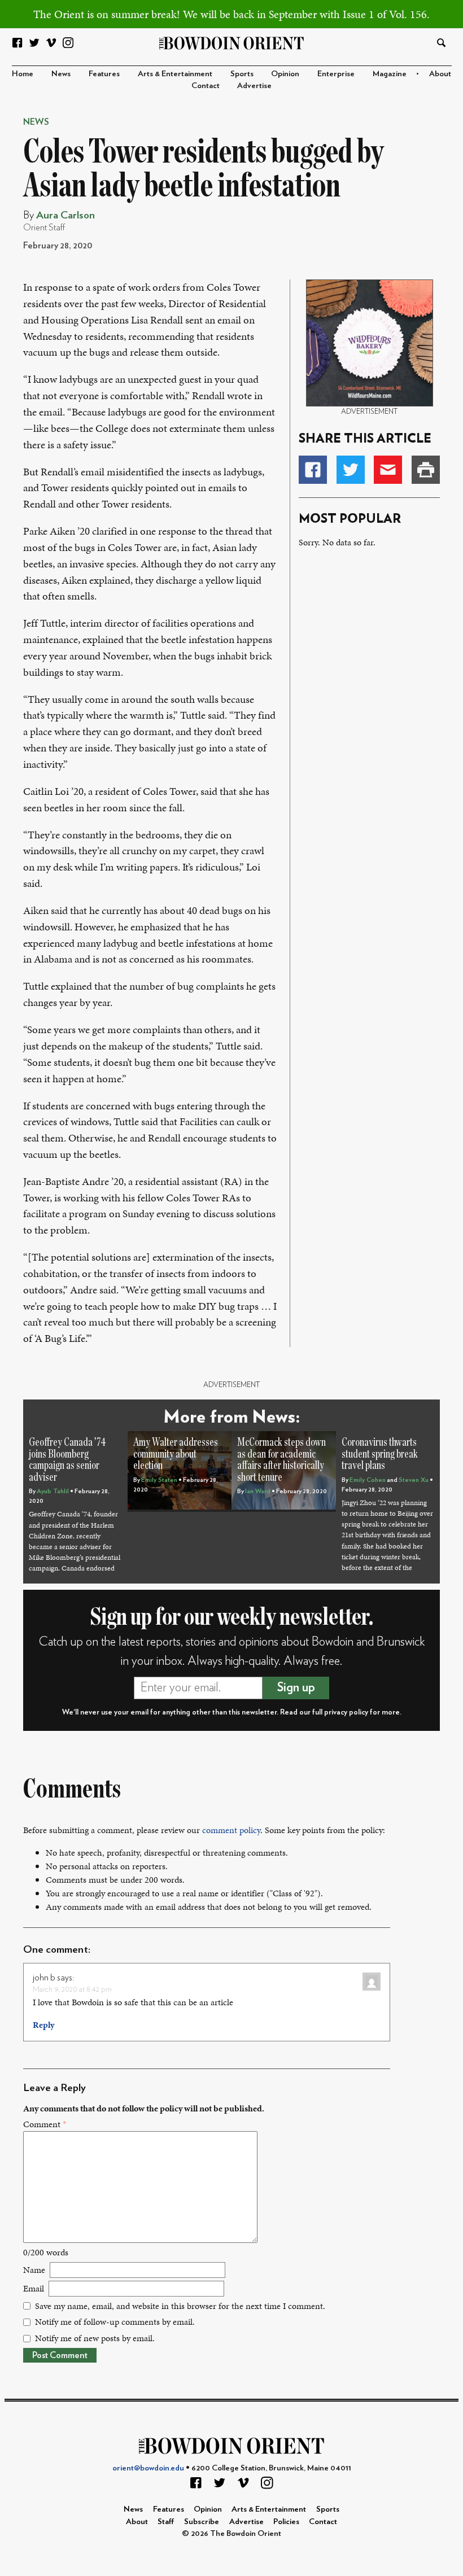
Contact (206, 86)
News (61, 74)
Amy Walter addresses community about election (176, 1454)
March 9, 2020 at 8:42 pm (72, 1989)
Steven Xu (414, 1480)
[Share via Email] (388, 470)
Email (34, 2288)
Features (104, 74)
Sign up (296, 1687)
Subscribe (202, 2522)
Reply (43, 2025)
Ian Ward (258, 1491)
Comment (45, 2124)
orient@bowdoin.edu (148, 2468)
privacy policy (346, 1712)
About (440, 74)
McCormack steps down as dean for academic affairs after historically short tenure (281, 1460)
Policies (286, 2522)
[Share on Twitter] (351, 470)
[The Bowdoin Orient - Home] (232, 42)
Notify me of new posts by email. (95, 2338)
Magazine (390, 74)
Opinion (285, 74)
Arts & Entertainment (175, 74)
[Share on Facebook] (313, 470)
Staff (166, 2522)
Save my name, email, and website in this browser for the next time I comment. (180, 2306)
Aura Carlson (65, 215)
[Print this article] (426, 470)
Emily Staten (159, 1480)
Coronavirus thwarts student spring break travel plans (380, 1454)
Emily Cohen (368, 1480)
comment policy (231, 1830)
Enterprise (336, 74)
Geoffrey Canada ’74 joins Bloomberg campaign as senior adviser (67, 1460)
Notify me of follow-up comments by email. (115, 2322)
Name (34, 2270)
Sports (242, 74)
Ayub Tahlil (53, 1491)
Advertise (254, 86)
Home (23, 74)
